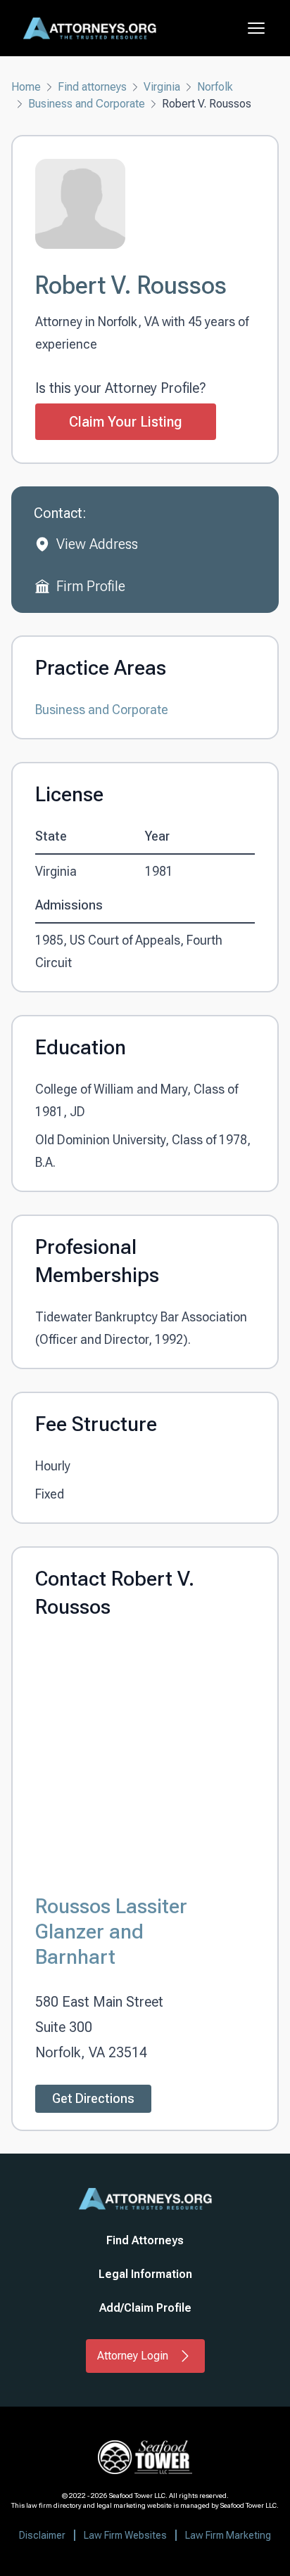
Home (26, 87)
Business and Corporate (87, 104)
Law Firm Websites (125, 2535)
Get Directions (93, 2098)
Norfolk (215, 87)
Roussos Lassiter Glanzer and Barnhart (111, 1931)
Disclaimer (42, 2535)
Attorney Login (133, 2356)
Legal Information (145, 2274)
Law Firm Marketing (228, 2535)
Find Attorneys (145, 2240)
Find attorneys (92, 87)
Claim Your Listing (126, 422)
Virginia (162, 87)
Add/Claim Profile (145, 2308)
